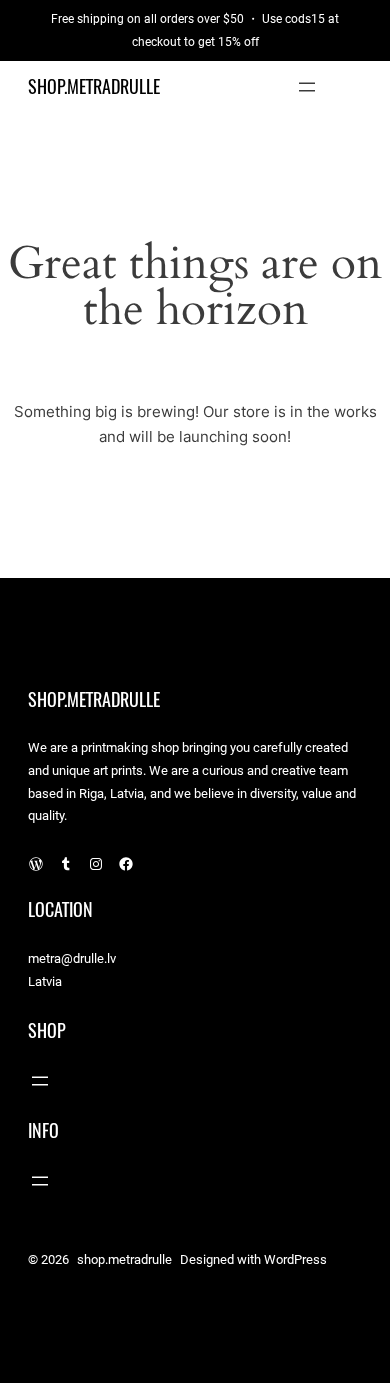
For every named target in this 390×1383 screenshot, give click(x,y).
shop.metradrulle (94, 86)
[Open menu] (307, 87)
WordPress (295, 1259)
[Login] (354, 86)
